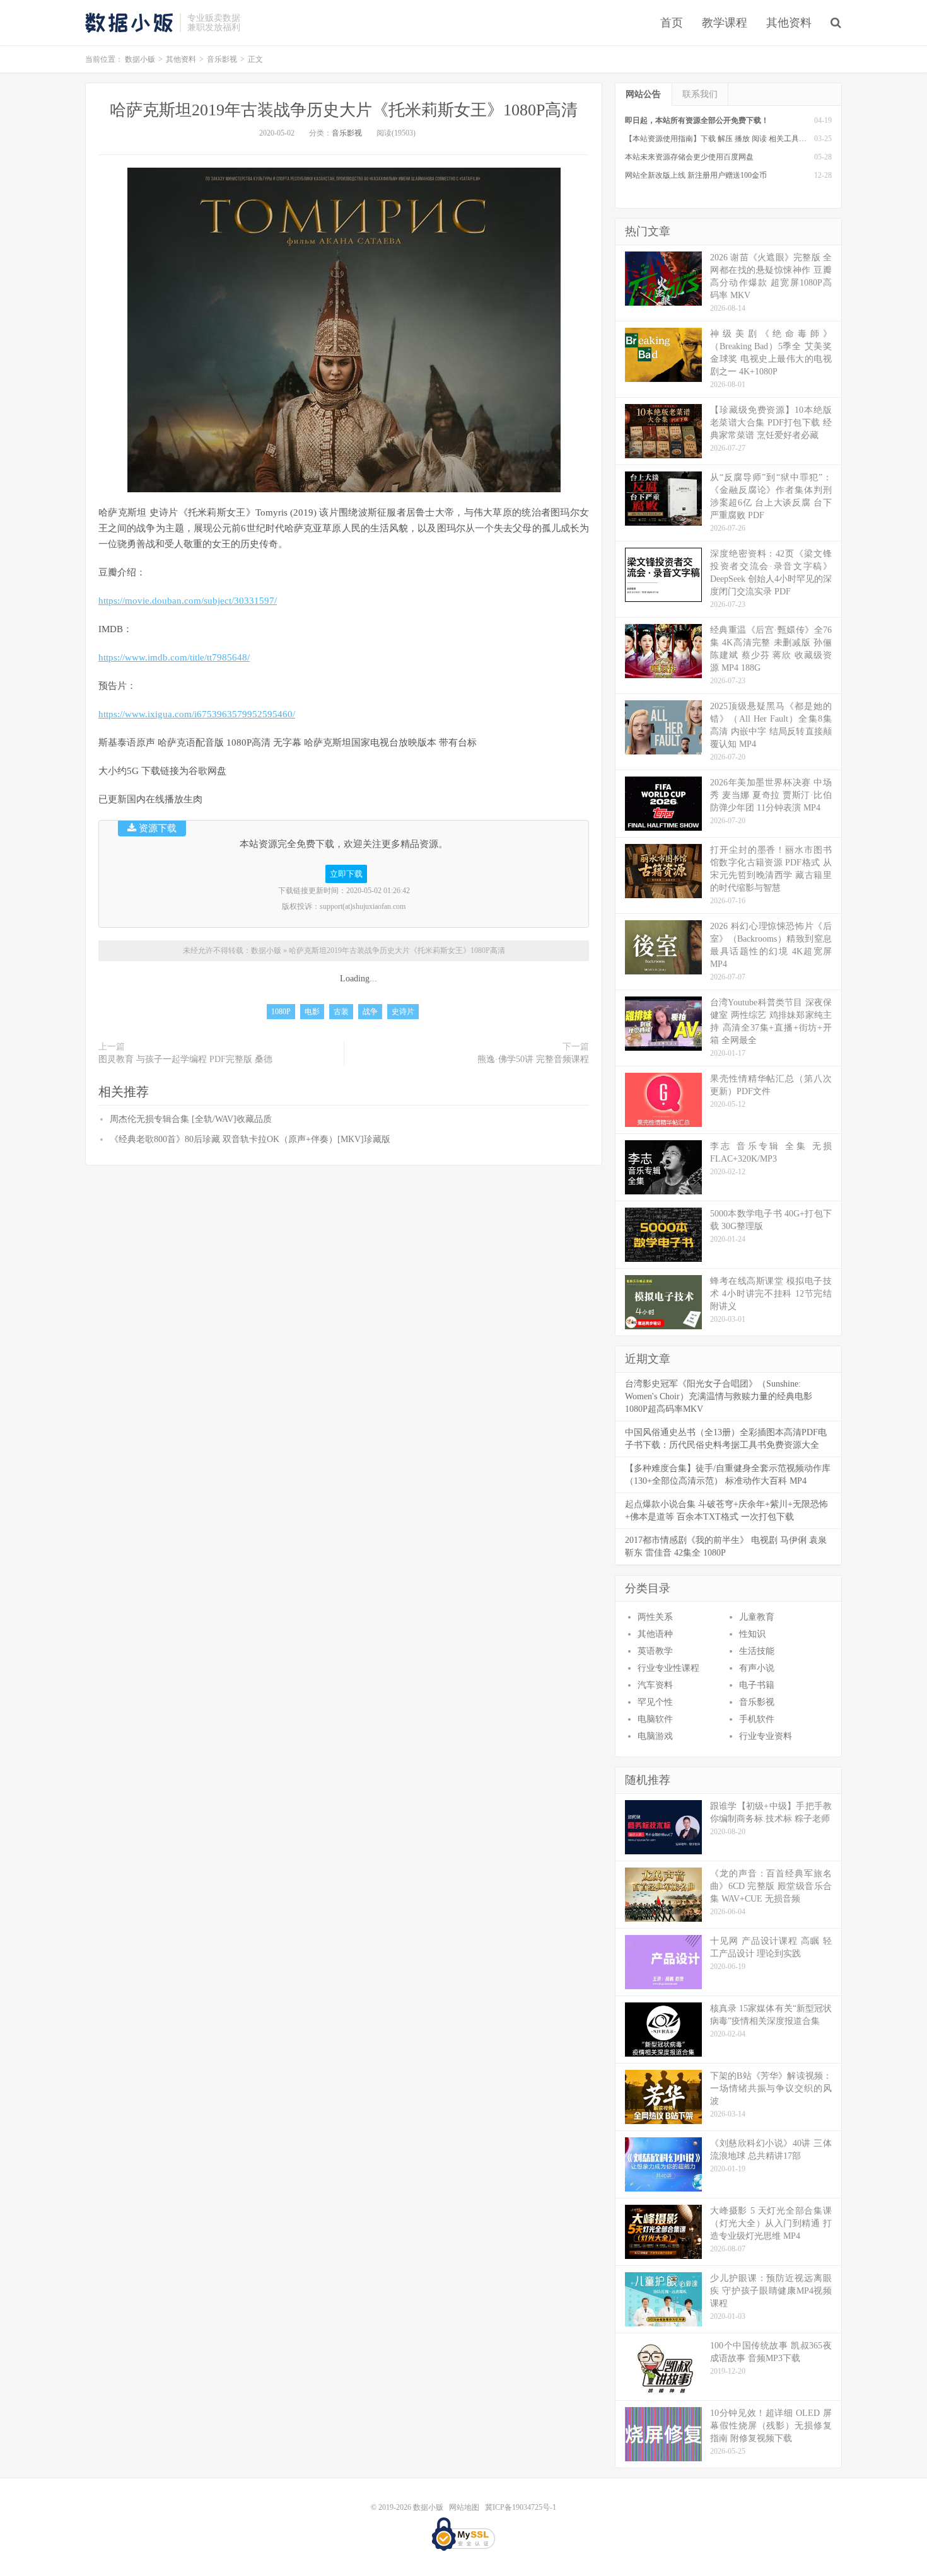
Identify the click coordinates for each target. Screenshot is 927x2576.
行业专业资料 (766, 1736)
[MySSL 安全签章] (463, 2534)
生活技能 (757, 1651)
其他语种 (655, 1634)
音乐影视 (222, 59)
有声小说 (757, 1668)
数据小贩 (129, 23)
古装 (341, 1012)
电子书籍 (757, 1685)
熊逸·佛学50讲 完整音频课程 (533, 1059)
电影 (312, 1012)
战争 (370, 1012)
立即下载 (346, 874)
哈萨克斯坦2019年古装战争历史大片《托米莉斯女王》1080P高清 (344, 110)
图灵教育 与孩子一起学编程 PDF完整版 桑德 (185, 1059)
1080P (281, 1012)
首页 (672, 23)
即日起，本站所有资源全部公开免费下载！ (697, 120)
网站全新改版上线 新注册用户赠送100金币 (696, 175)
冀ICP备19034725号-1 (521, 2507)
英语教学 (655, 1651)
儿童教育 (757, 1617)
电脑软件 (655, 1719)
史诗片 (403, 1012)
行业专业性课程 (668, 1668)
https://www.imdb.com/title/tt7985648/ (174, 657)
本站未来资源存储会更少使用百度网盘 (689, 157)
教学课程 (725, 23)
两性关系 (655, 1617)
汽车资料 (655, 1685)
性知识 (752, 1634)
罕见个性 (655, 1702)
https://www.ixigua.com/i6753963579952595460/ (197, 714)
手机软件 (757, 1719)
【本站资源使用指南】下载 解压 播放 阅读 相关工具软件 (720, 139)
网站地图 (464, 2507)
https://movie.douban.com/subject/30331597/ (188, 601)
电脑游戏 (655, 1736)
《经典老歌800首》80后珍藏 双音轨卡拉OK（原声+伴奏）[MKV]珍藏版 (250, 1139)
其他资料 (789, 23)
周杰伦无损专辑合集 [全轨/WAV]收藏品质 (191, 1119)
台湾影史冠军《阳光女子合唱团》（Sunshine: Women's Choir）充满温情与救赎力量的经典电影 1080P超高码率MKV (719, 1396)
